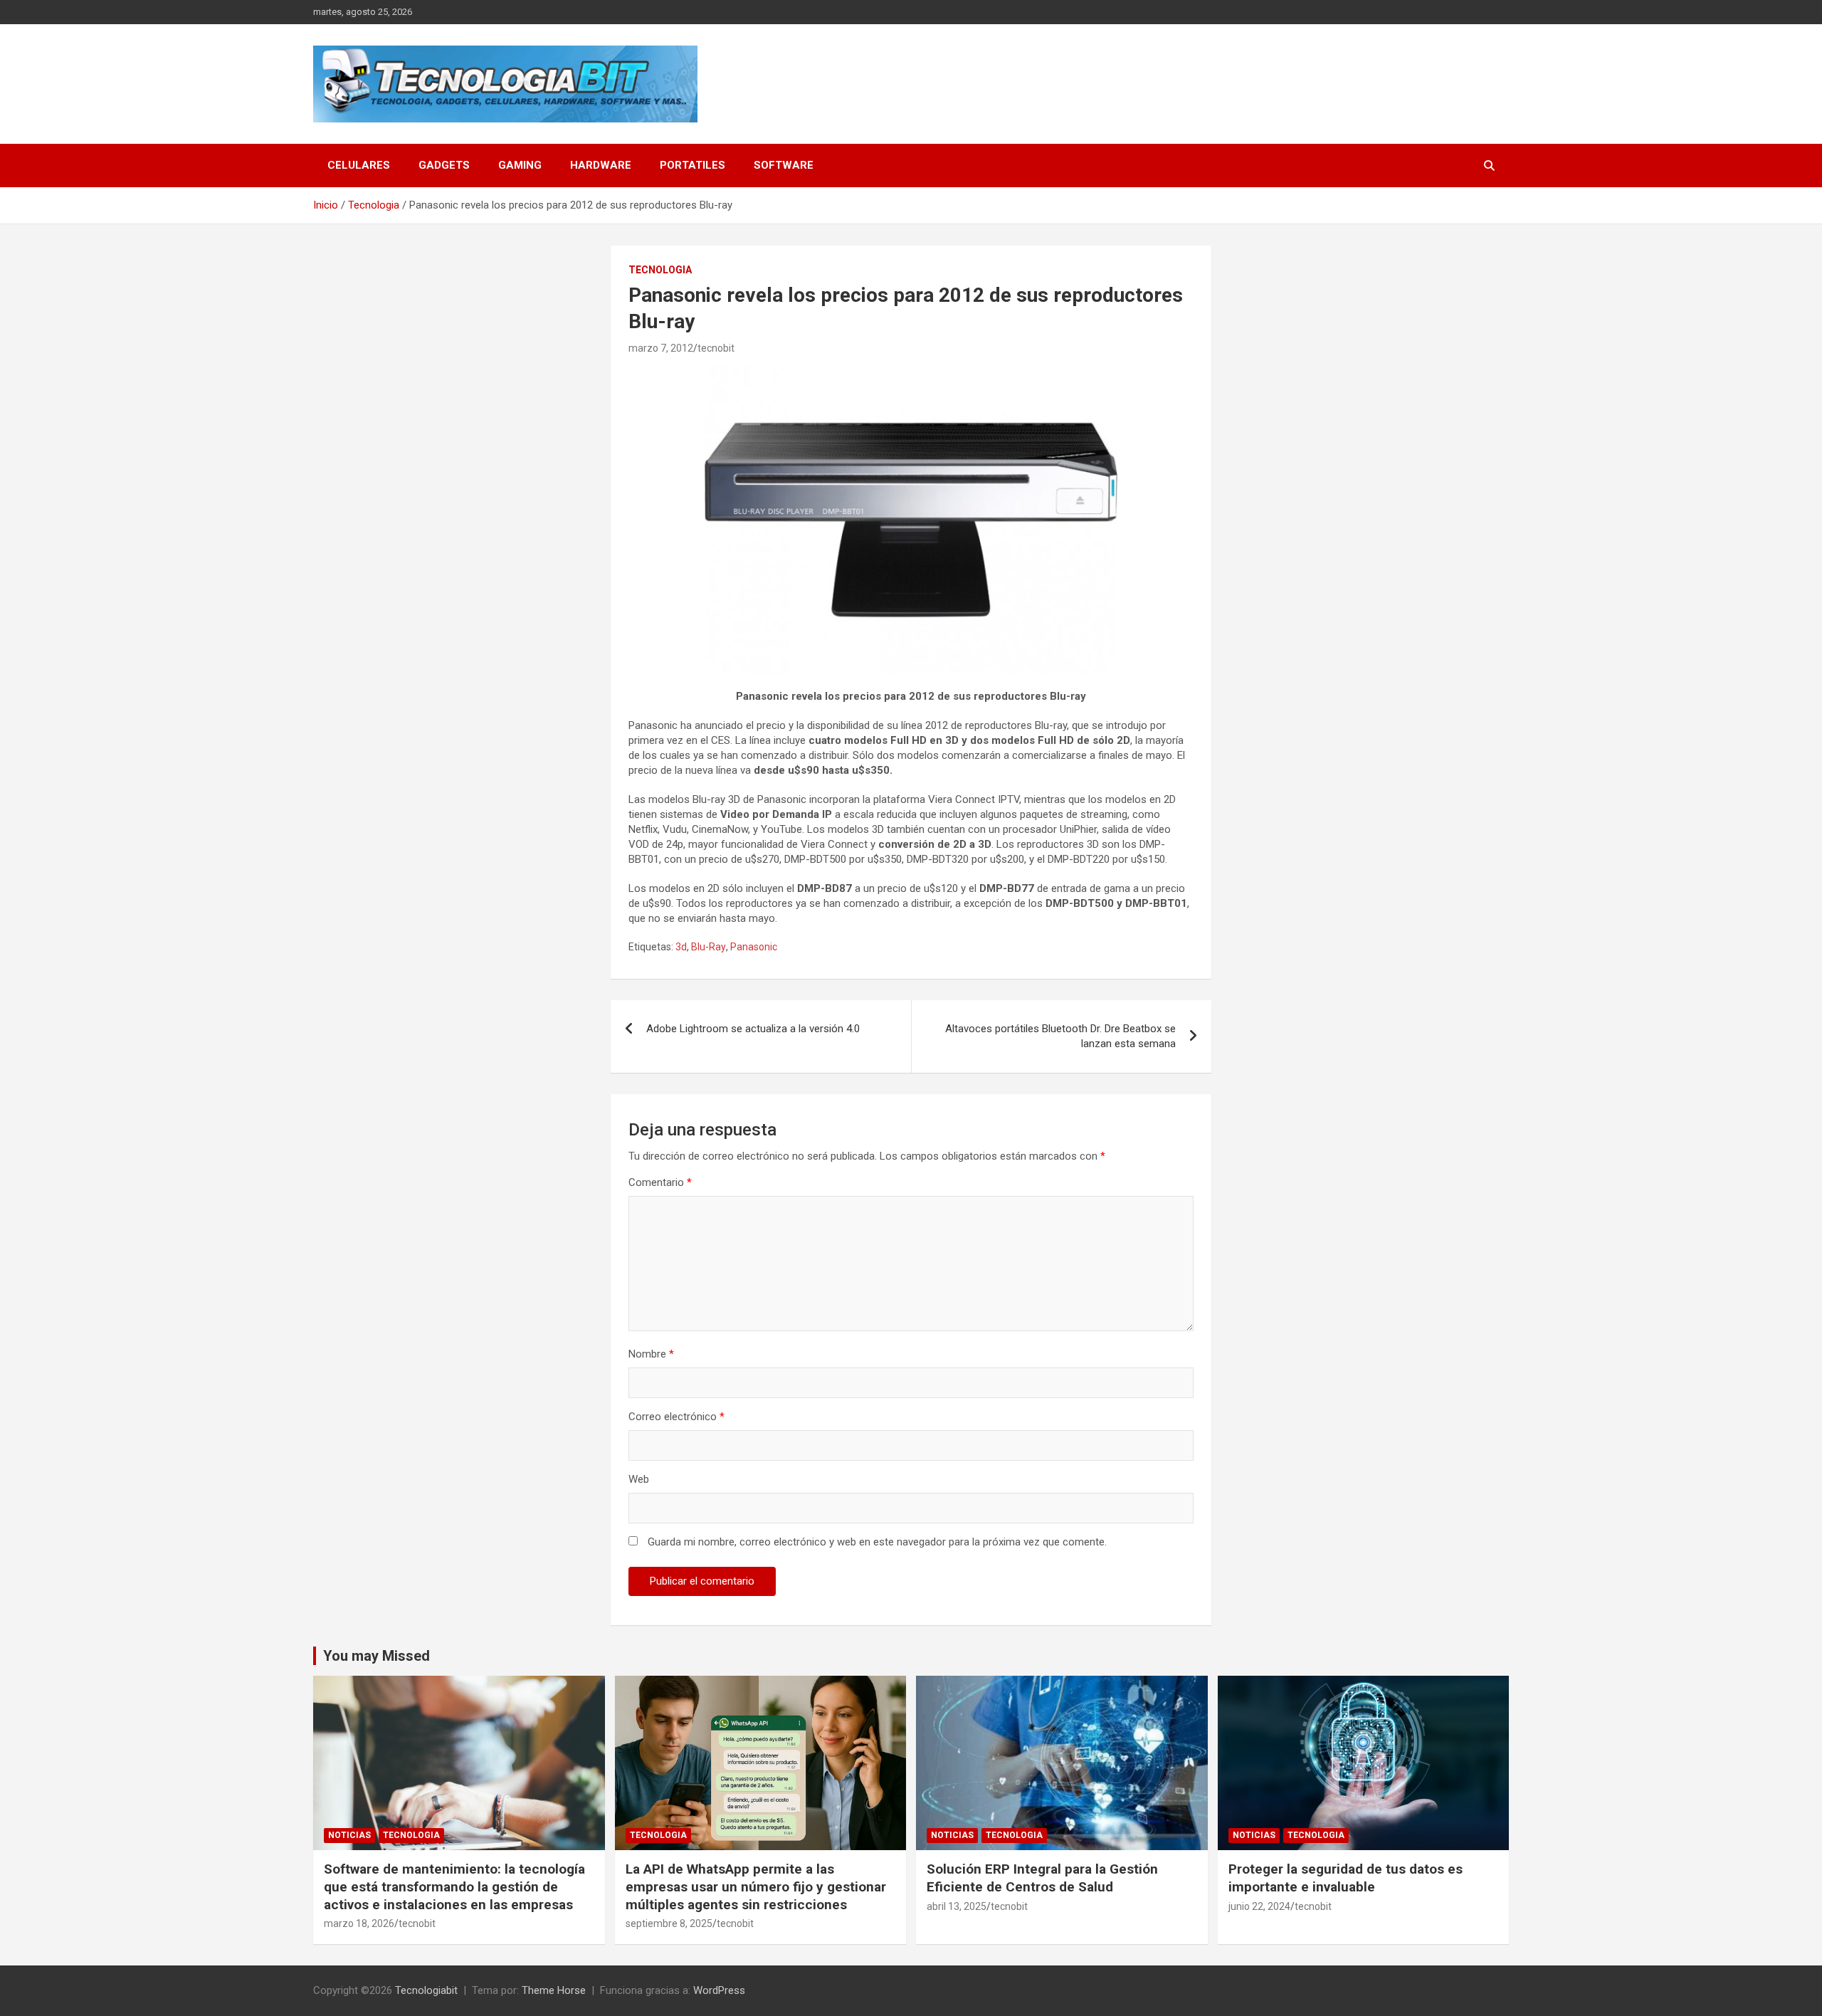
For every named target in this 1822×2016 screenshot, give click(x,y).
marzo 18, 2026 (359, 1923)
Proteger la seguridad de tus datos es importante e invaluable (1346, 1878)
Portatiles (693, 165)
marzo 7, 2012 (661, 348)
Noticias (349, 1835)
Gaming (520, 165)
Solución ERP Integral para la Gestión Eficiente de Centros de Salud (1042, 1878)
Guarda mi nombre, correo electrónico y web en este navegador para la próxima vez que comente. (877, 1542)
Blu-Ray (709, 947)
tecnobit (716, 348)
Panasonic (754, 947)
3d (681, 947)
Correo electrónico (676, 1417)
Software (784, 165)
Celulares (359, 165)
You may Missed (376, 1656)
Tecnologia (660, 270)
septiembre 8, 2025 (669, 1923)
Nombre (651, 1354)
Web (639, 1479)
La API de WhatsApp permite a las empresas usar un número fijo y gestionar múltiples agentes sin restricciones (756, 1886)
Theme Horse (554, 1990)
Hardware (601, 165)
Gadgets (444, 165)
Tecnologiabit (426, 1990)
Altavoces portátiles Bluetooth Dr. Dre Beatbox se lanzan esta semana (1060, 1036)
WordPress (719, 1990)
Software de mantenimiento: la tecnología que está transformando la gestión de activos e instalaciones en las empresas (454, 1886)
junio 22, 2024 (1259, 1906)
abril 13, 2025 (957, 1906)
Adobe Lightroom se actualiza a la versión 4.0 (753, 1029)
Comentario (660, 1182)
